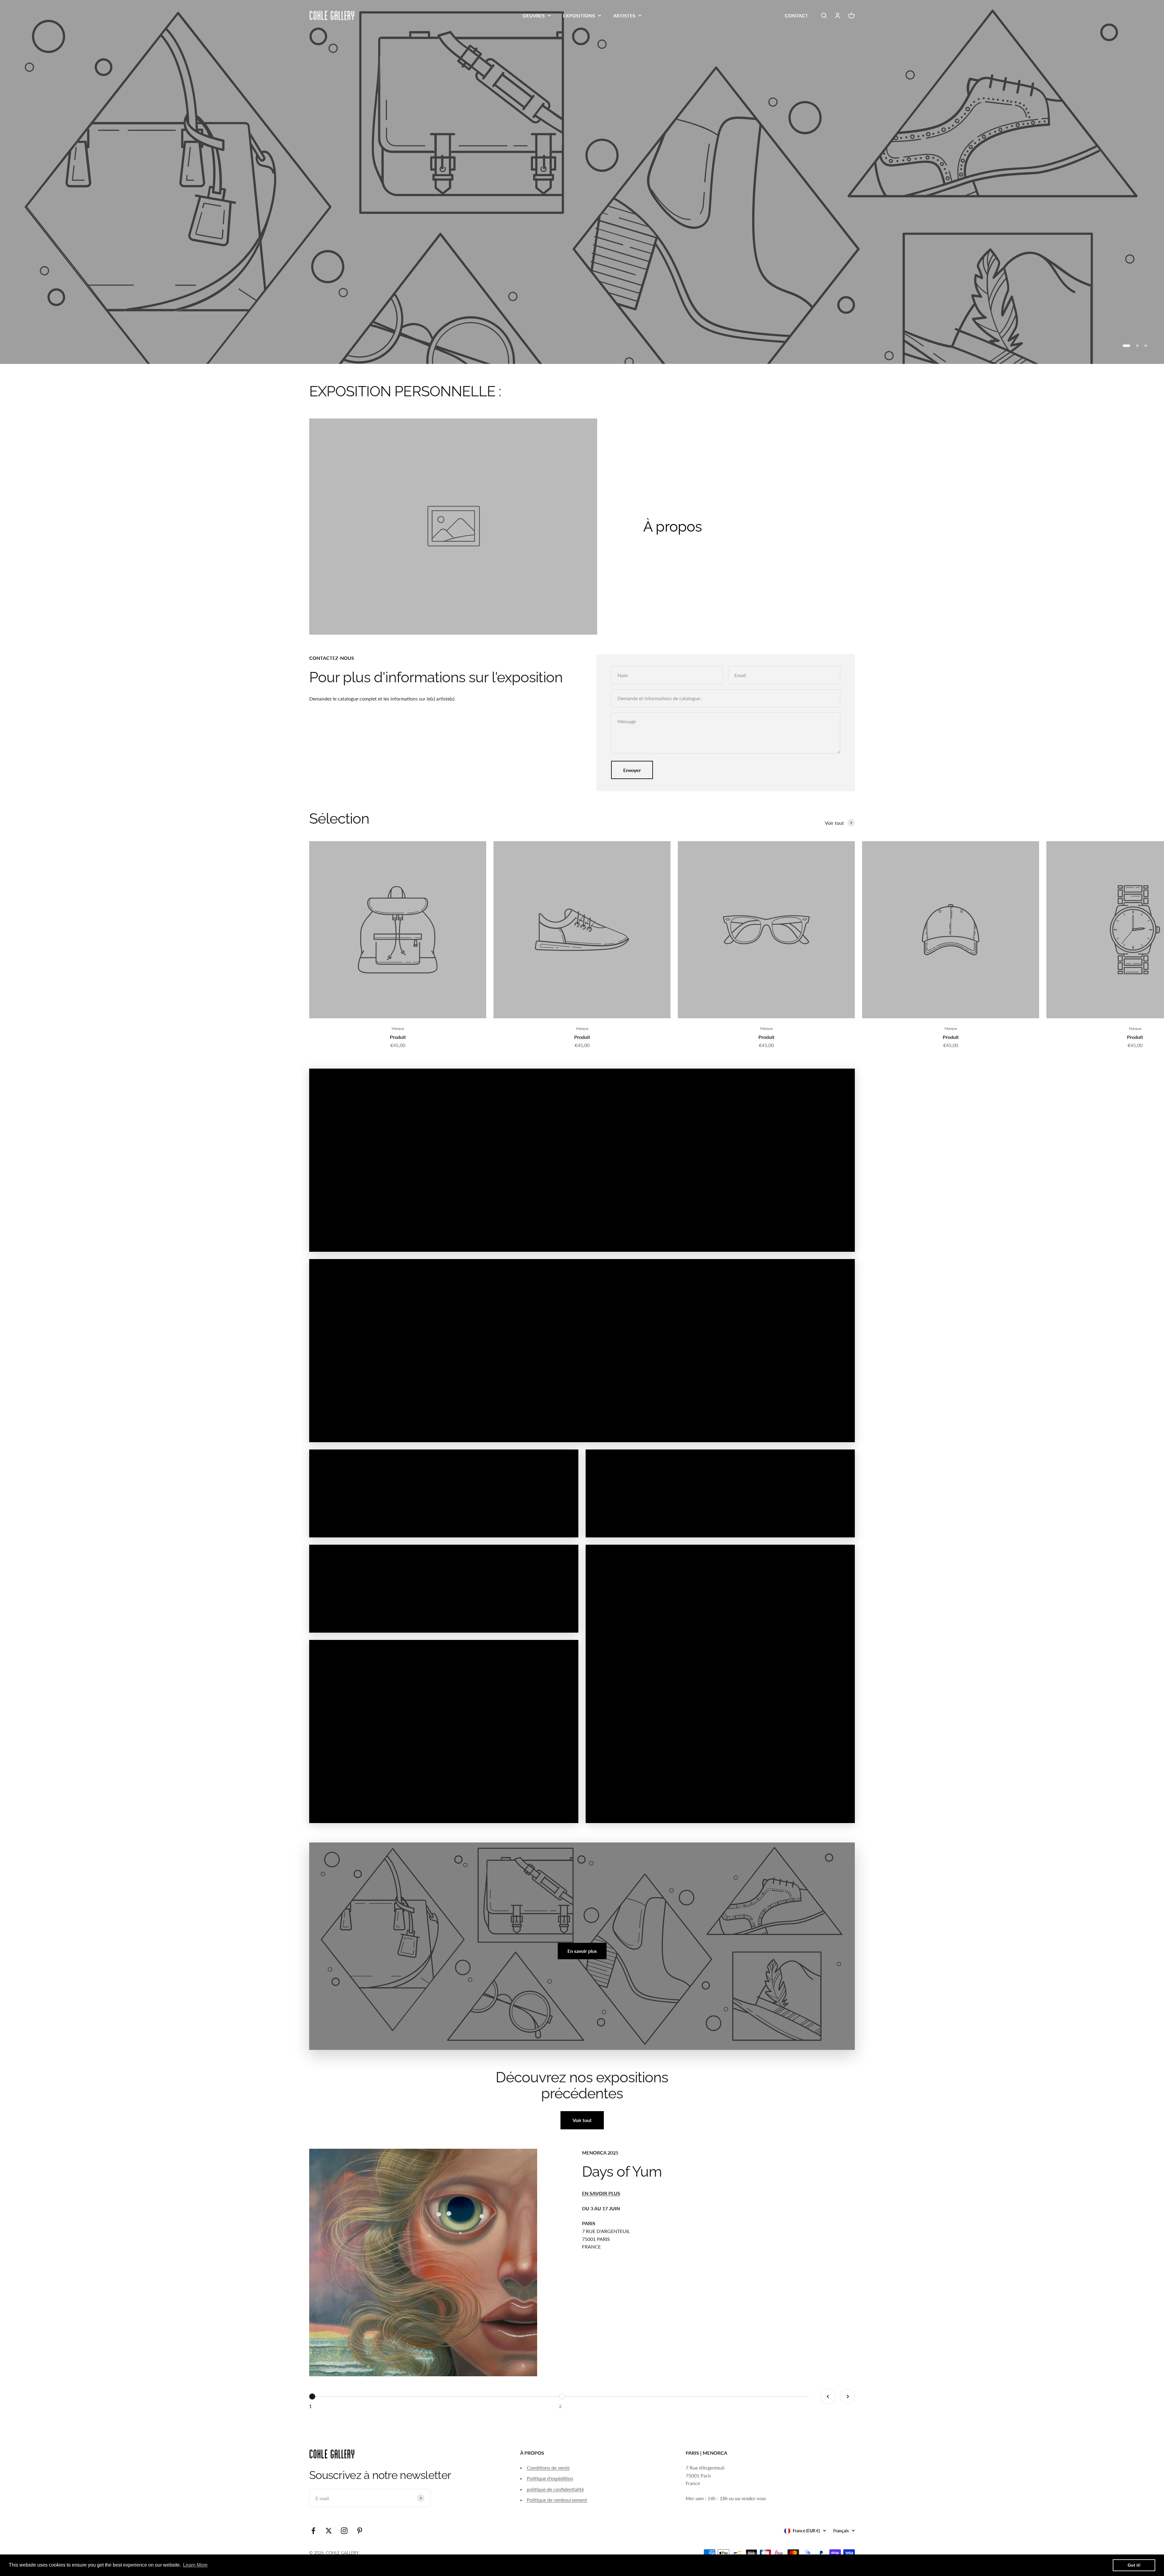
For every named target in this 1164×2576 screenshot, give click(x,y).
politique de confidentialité (555, 2489)
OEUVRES (534, 15)
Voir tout (582, 2120)
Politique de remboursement (557, 2500)
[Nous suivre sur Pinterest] (360, 2531)
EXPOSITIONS (579, 15)
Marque (398, 1028)
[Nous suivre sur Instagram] (344, 2531)
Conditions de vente (548, 2468)
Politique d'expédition (550, 2478)
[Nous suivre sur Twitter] (329, 2531)
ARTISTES (624, 15)
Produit (398, 1037)
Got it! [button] (1134, 2565)
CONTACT (796, 15)
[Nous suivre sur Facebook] (313, 2531)
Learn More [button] (195, 2565)
